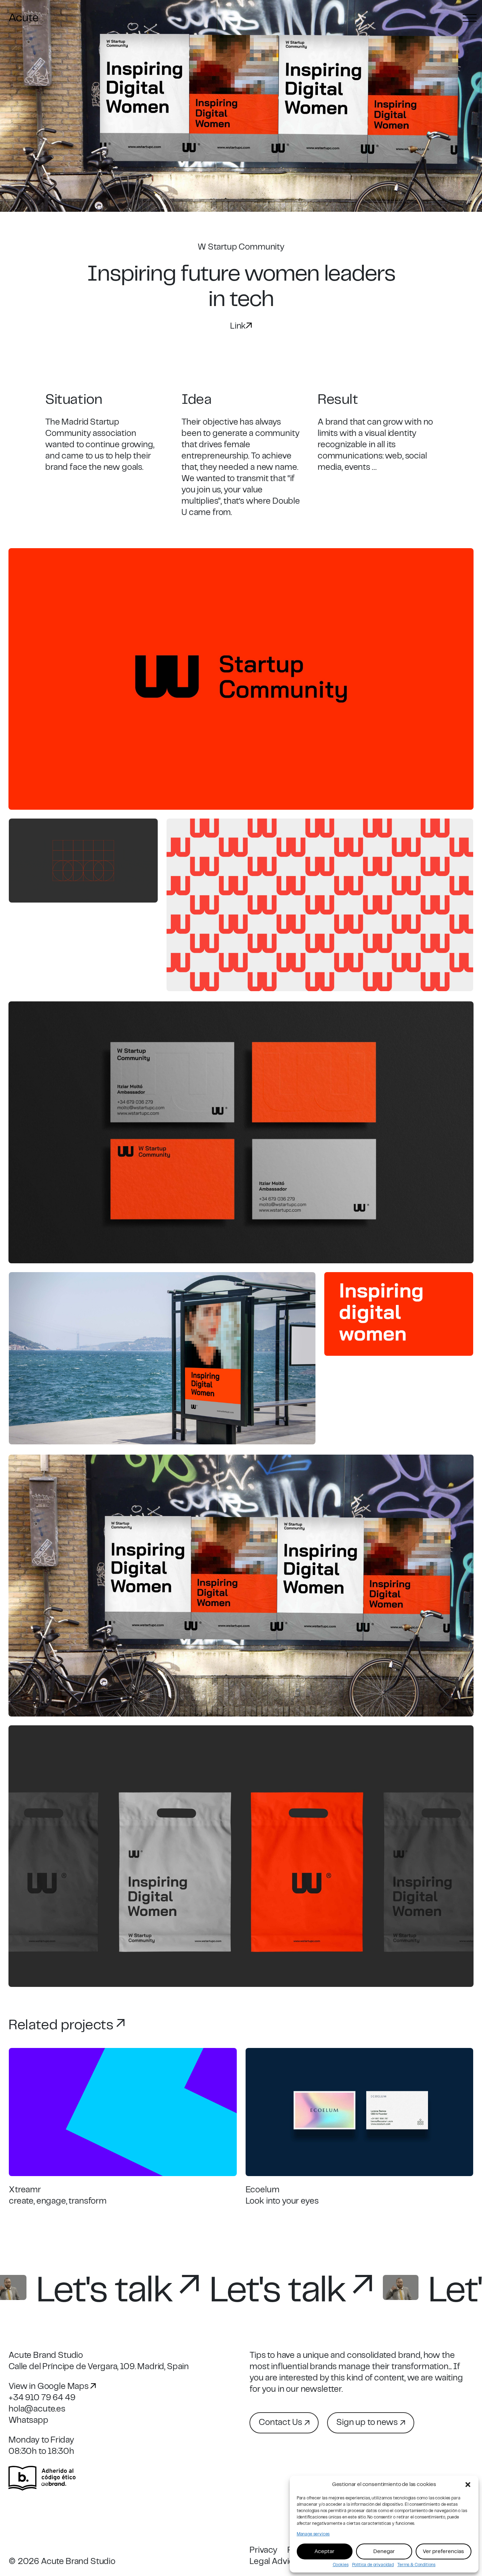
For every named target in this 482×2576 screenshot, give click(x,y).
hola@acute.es (37, 2409)
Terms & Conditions (416, 2565)
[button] (468, 2485)
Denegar (384, 2552)
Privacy (263, 2550)
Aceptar (324, 2552)
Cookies (341, 2565)
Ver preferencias (443, 2552)
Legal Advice (274, 2562)
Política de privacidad (373, 2565)
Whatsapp (28, 2421)
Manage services (313, 2534)
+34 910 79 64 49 (42, 2398)
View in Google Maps (49, 2387)
